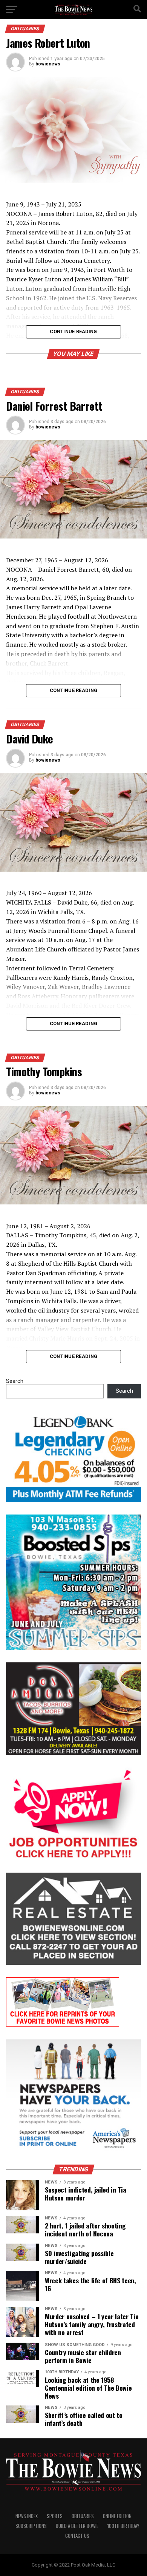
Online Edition (117, 2516)
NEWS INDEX (27, 2516)
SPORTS (55, 2516)
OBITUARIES (83, 2516)
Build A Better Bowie (77, 2526)
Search (15, 1381)
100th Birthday (123, 2526)
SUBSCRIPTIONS (31, 2526)
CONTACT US (77, 2536)
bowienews (48, 64)
